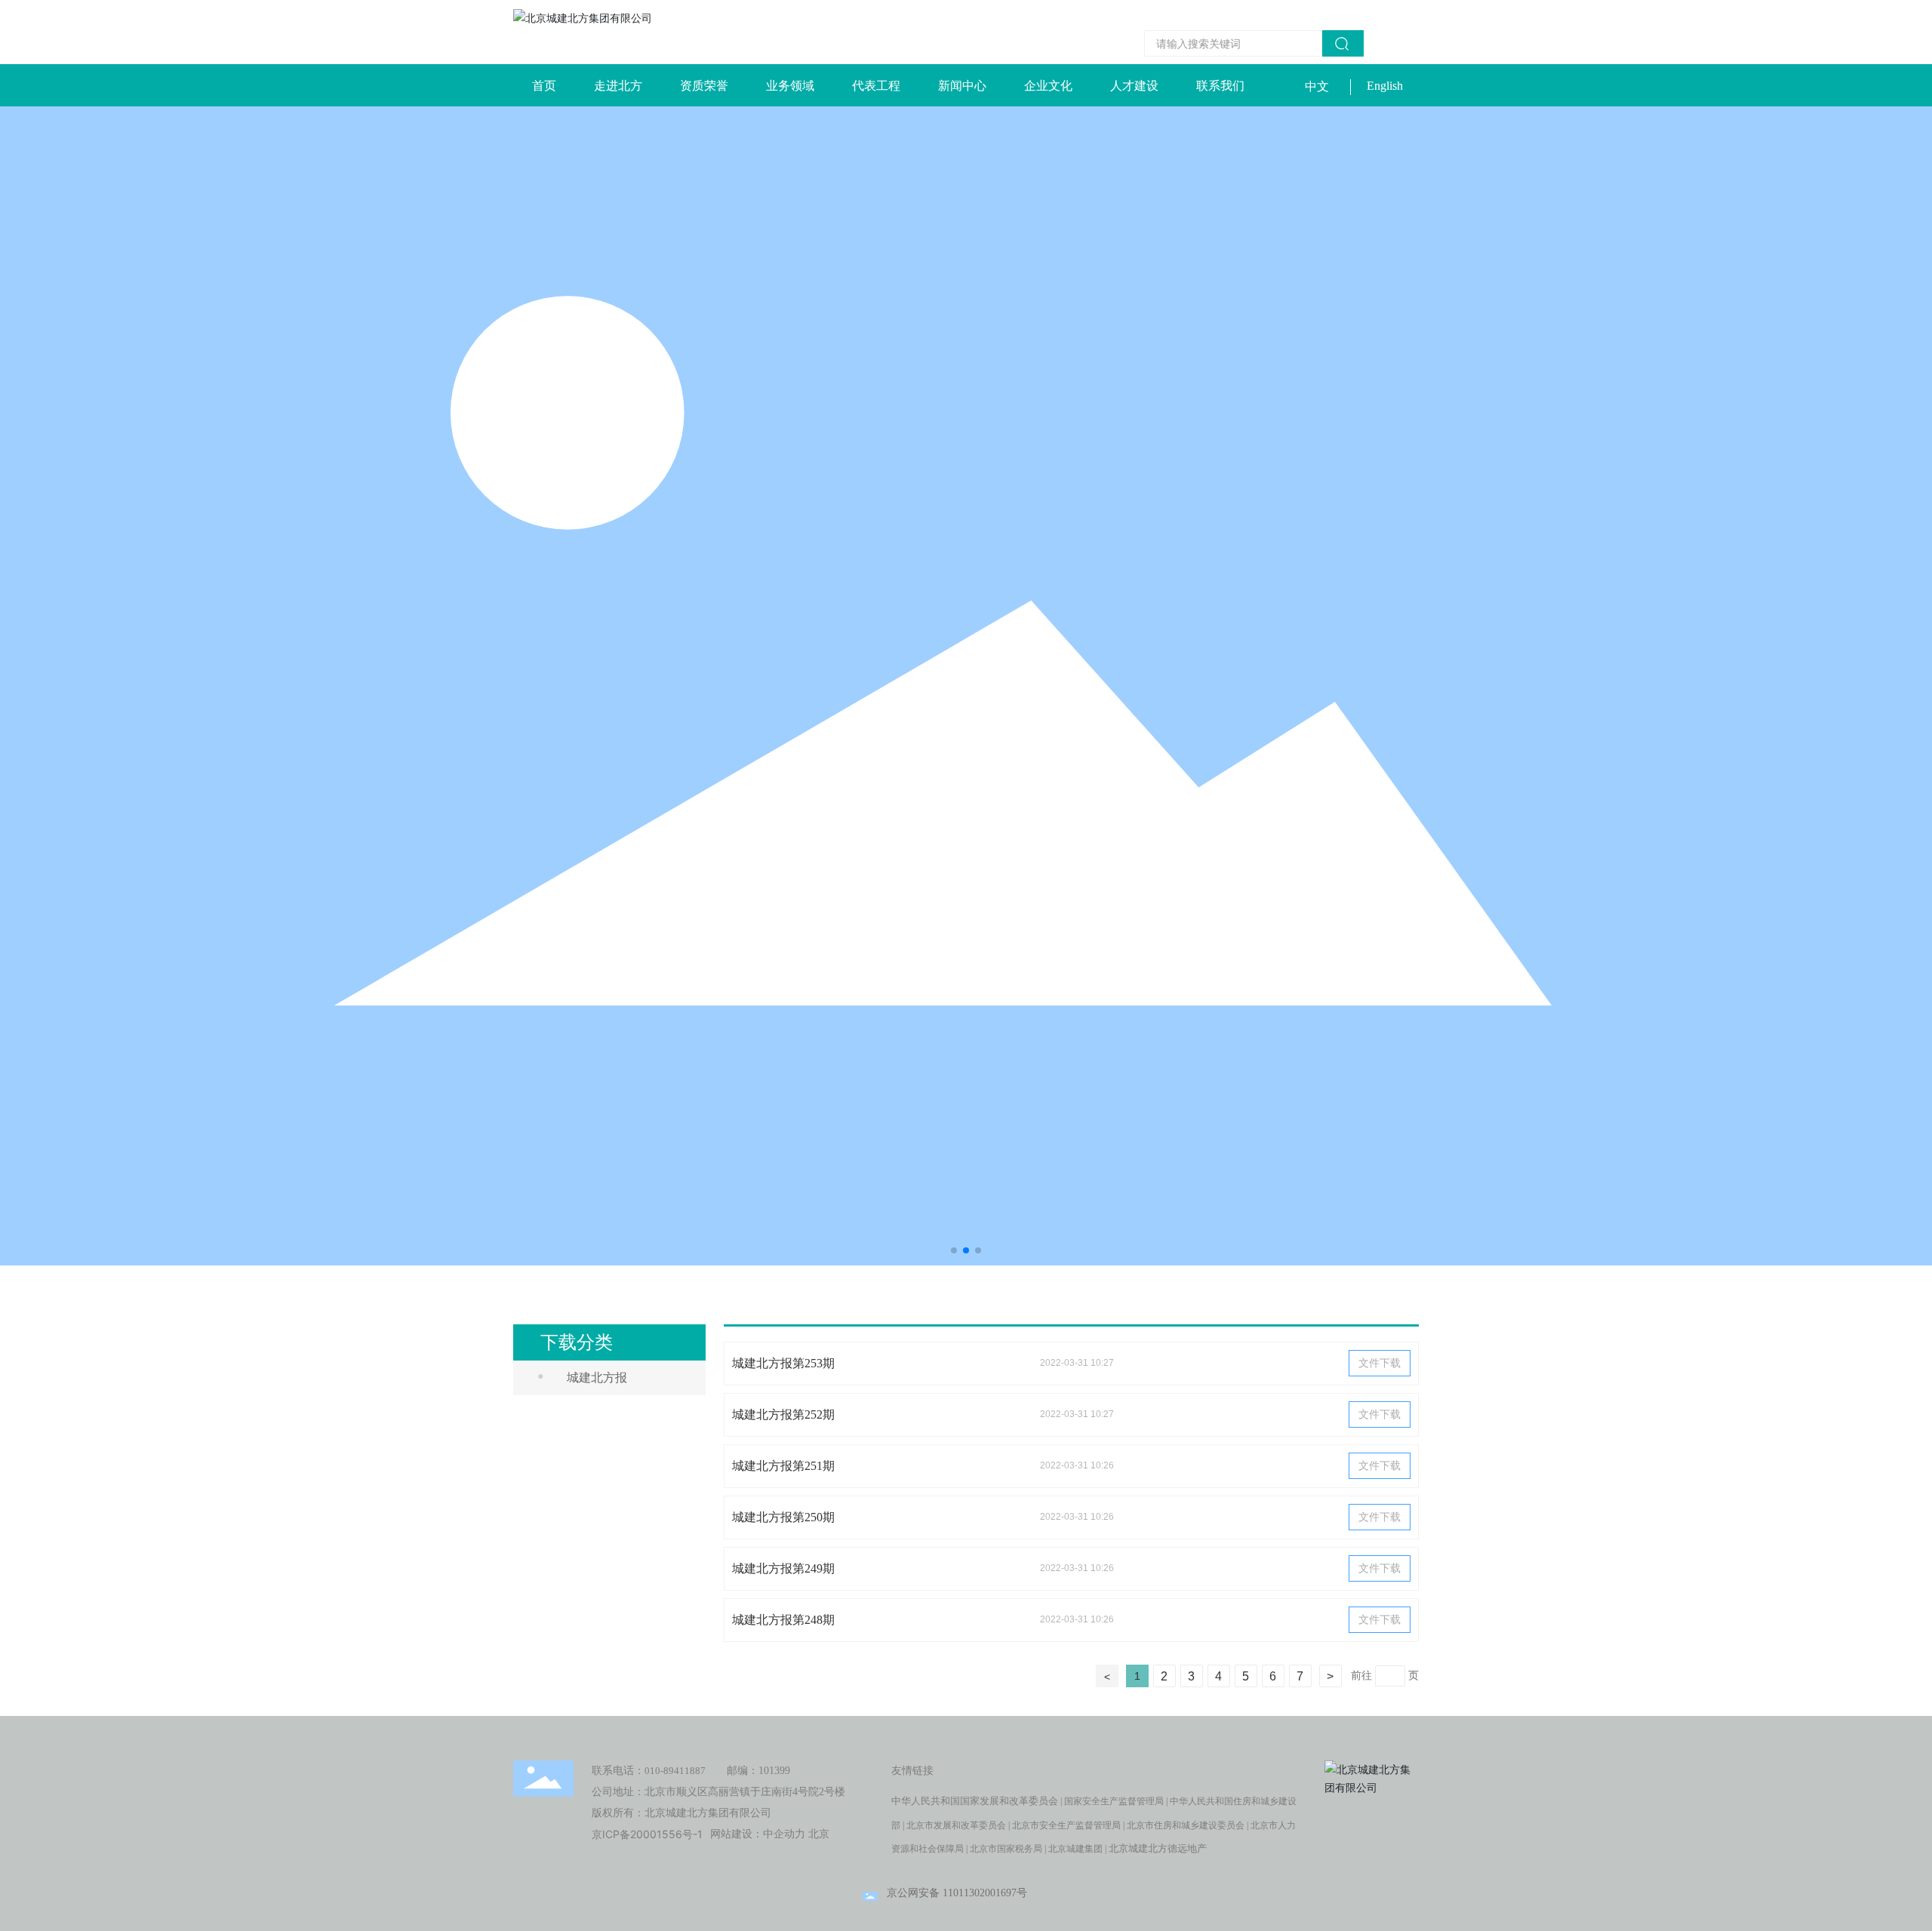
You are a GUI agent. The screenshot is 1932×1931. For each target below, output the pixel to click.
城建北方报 (597, 1378)
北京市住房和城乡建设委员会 (1186, 1825)
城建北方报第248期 (783, 1620)
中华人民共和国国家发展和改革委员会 (975, 1801)
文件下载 (1380, 1363)
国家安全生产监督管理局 (1114, 1801)
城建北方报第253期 (783, 1363)
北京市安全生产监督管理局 (1066, 1825)
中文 (1317, 86)
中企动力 (784, 1834)
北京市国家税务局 (1006, 1849)
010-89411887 (675, 1771)
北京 (819, 1834)
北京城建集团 (1075, 1849)
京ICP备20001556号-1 (647, 1834)
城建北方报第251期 (783, 1466)
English (1385, 86)
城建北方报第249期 (783, 1568)
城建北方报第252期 (783, 1414)
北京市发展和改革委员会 (956, 1825)
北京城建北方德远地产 (1158, 1848)
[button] (954, 1250)
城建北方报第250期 (783, 1517)
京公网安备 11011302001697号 (957, 1893)
